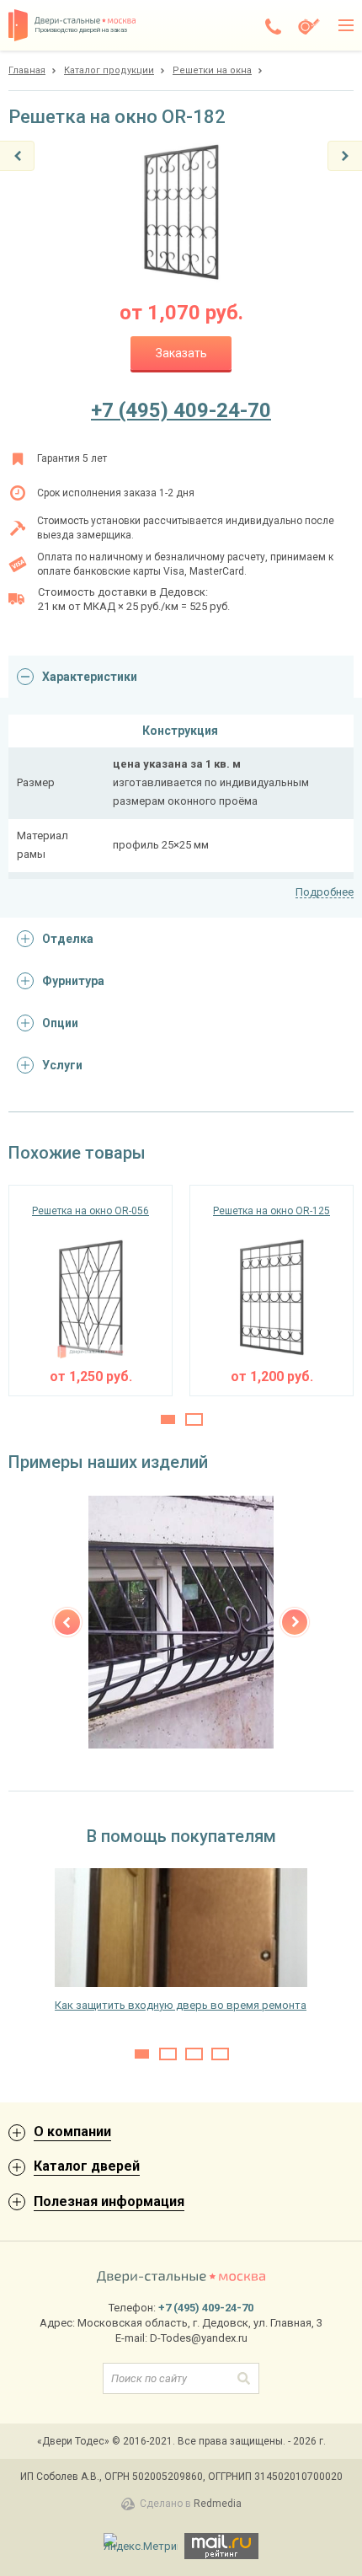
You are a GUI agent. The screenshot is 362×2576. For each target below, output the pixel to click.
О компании (72, 2131)
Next (295, 1622)
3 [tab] (194, 2054)
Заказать (181, 353)
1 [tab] (168, 1419)
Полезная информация (109, 2201)
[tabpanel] (90, 1291)
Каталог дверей (87, 2166)
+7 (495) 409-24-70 (181, 410)
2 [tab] (194, 1419)
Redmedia (218, 2504)
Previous (67, 1622)
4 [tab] (220, 2054)
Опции (60, 1023)
